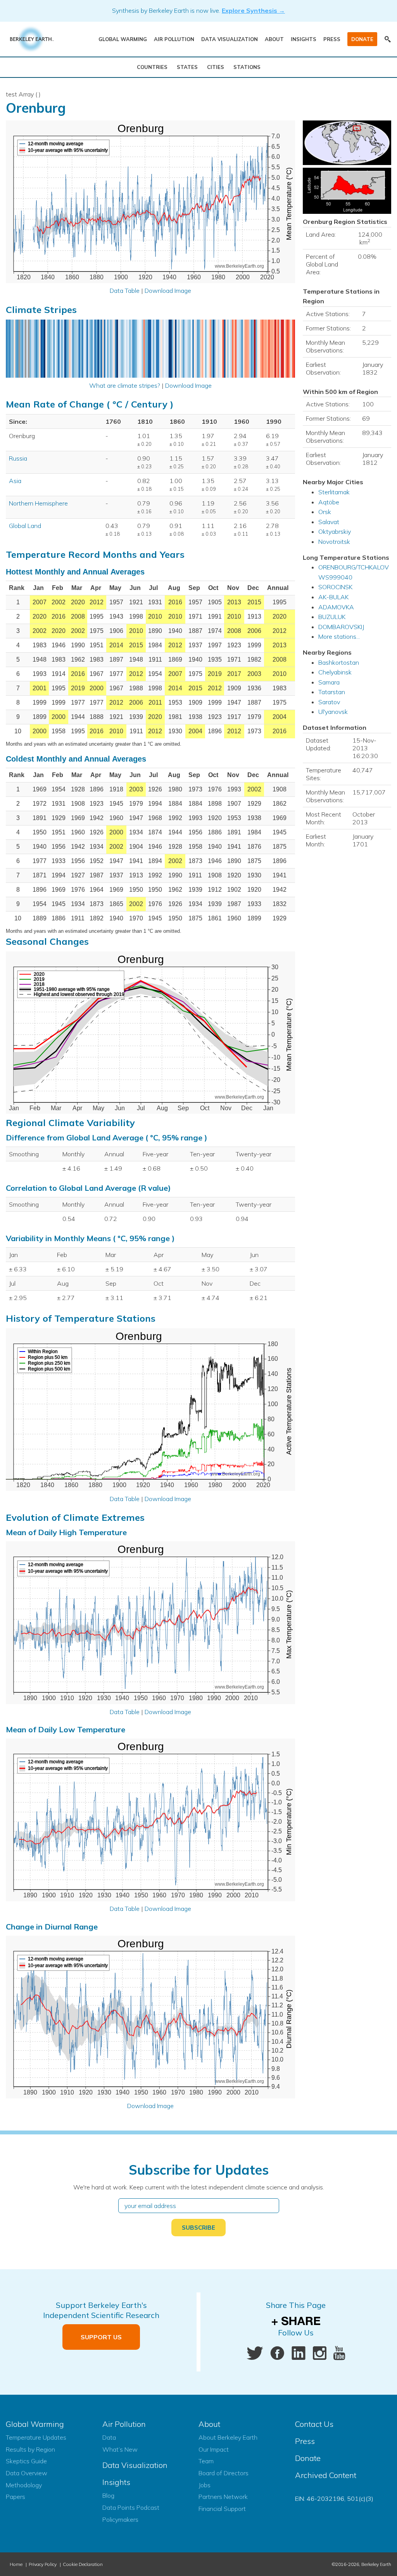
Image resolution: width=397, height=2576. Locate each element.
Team (206, 2461)
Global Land (25, 526)
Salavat (329, 522)
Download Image (168, 291)
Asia (15, 481)
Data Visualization (230, 39)
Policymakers (120, 2519)
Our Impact (214, 2449)
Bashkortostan (339, 662)
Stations (247, 67)
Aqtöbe (329, 502)
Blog (108, 2495)
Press (332, 39)
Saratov (329, 702)
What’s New (120, 2449)
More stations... (339, 636)
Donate (362, 39)
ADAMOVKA (336, 607)
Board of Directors (224, 2473)
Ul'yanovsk (333, 712)
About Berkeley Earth (228, 2437)
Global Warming (123, 39)
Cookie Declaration (83, 2564)
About (274, 39)
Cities (216, 67)
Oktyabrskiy (335, 531)
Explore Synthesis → (253, 10)
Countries (152, 67)
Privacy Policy (43, 2564)
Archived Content (326, 2475)
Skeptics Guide (26, 2461)
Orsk (325, 512)
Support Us (101, 2337)
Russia (18, 458)
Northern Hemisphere (38, 503)
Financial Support (222, 2509)
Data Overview (27, 2473)
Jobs (205, 2485)
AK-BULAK (333, 597)
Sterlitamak (334, 492)
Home (16, 2564)
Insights (304, 39)
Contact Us (314, 2424)
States (187, 67)
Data (109, 2437)
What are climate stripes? (125, 385)
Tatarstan (332, 692)
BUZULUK (332, 617)
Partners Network (223, 2497)
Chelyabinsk (335, 672)
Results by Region (30, 2449)
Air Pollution (174, 39)
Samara (329, 682)
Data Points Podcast (131, 2507)
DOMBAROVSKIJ (341, 627)
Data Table (125, 291)
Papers (16, 2497)
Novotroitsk (334, 542)
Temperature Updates (36, 2437)
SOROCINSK (335, 587)
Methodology (24, 2485)
